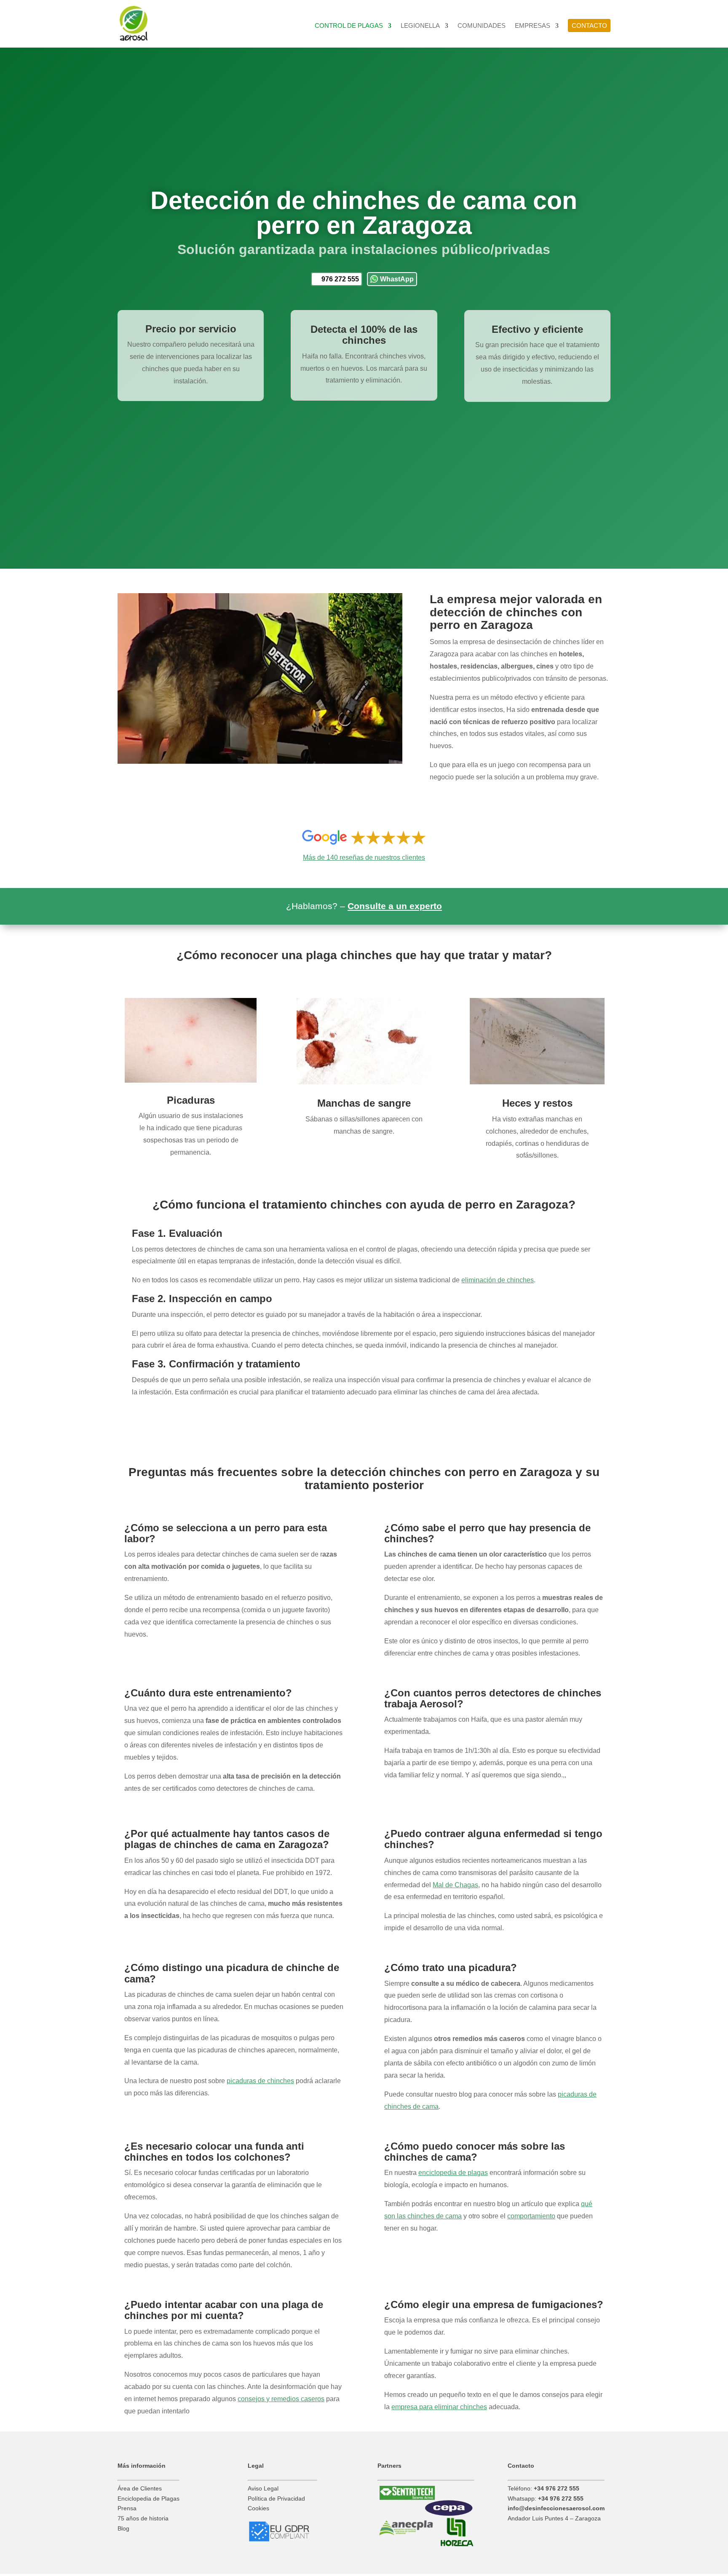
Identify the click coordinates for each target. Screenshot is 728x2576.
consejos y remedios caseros (281, 2399)
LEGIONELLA (420, 26)
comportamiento (531, 2216)
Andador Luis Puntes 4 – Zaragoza (554, 2518)
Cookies (258, 2508)
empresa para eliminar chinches (439, 2407)
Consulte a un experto (395, 906)
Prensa (127, 2508)
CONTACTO (589, 25)
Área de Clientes (140, 2488)
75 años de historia (143, 2518)
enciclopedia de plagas (453, 2173)
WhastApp (397, 279)
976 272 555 (340, 279)
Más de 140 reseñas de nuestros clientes (364, 857)
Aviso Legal (263, 2488)
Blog (123, 2528)
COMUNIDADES (482, 26)
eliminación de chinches (498, 1280)
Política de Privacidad (276, 2498)
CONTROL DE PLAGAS (349, 26)
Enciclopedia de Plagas (149, 2498)
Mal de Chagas (455, 1885)
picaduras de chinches (260, 2081)
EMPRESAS (533, 26)
